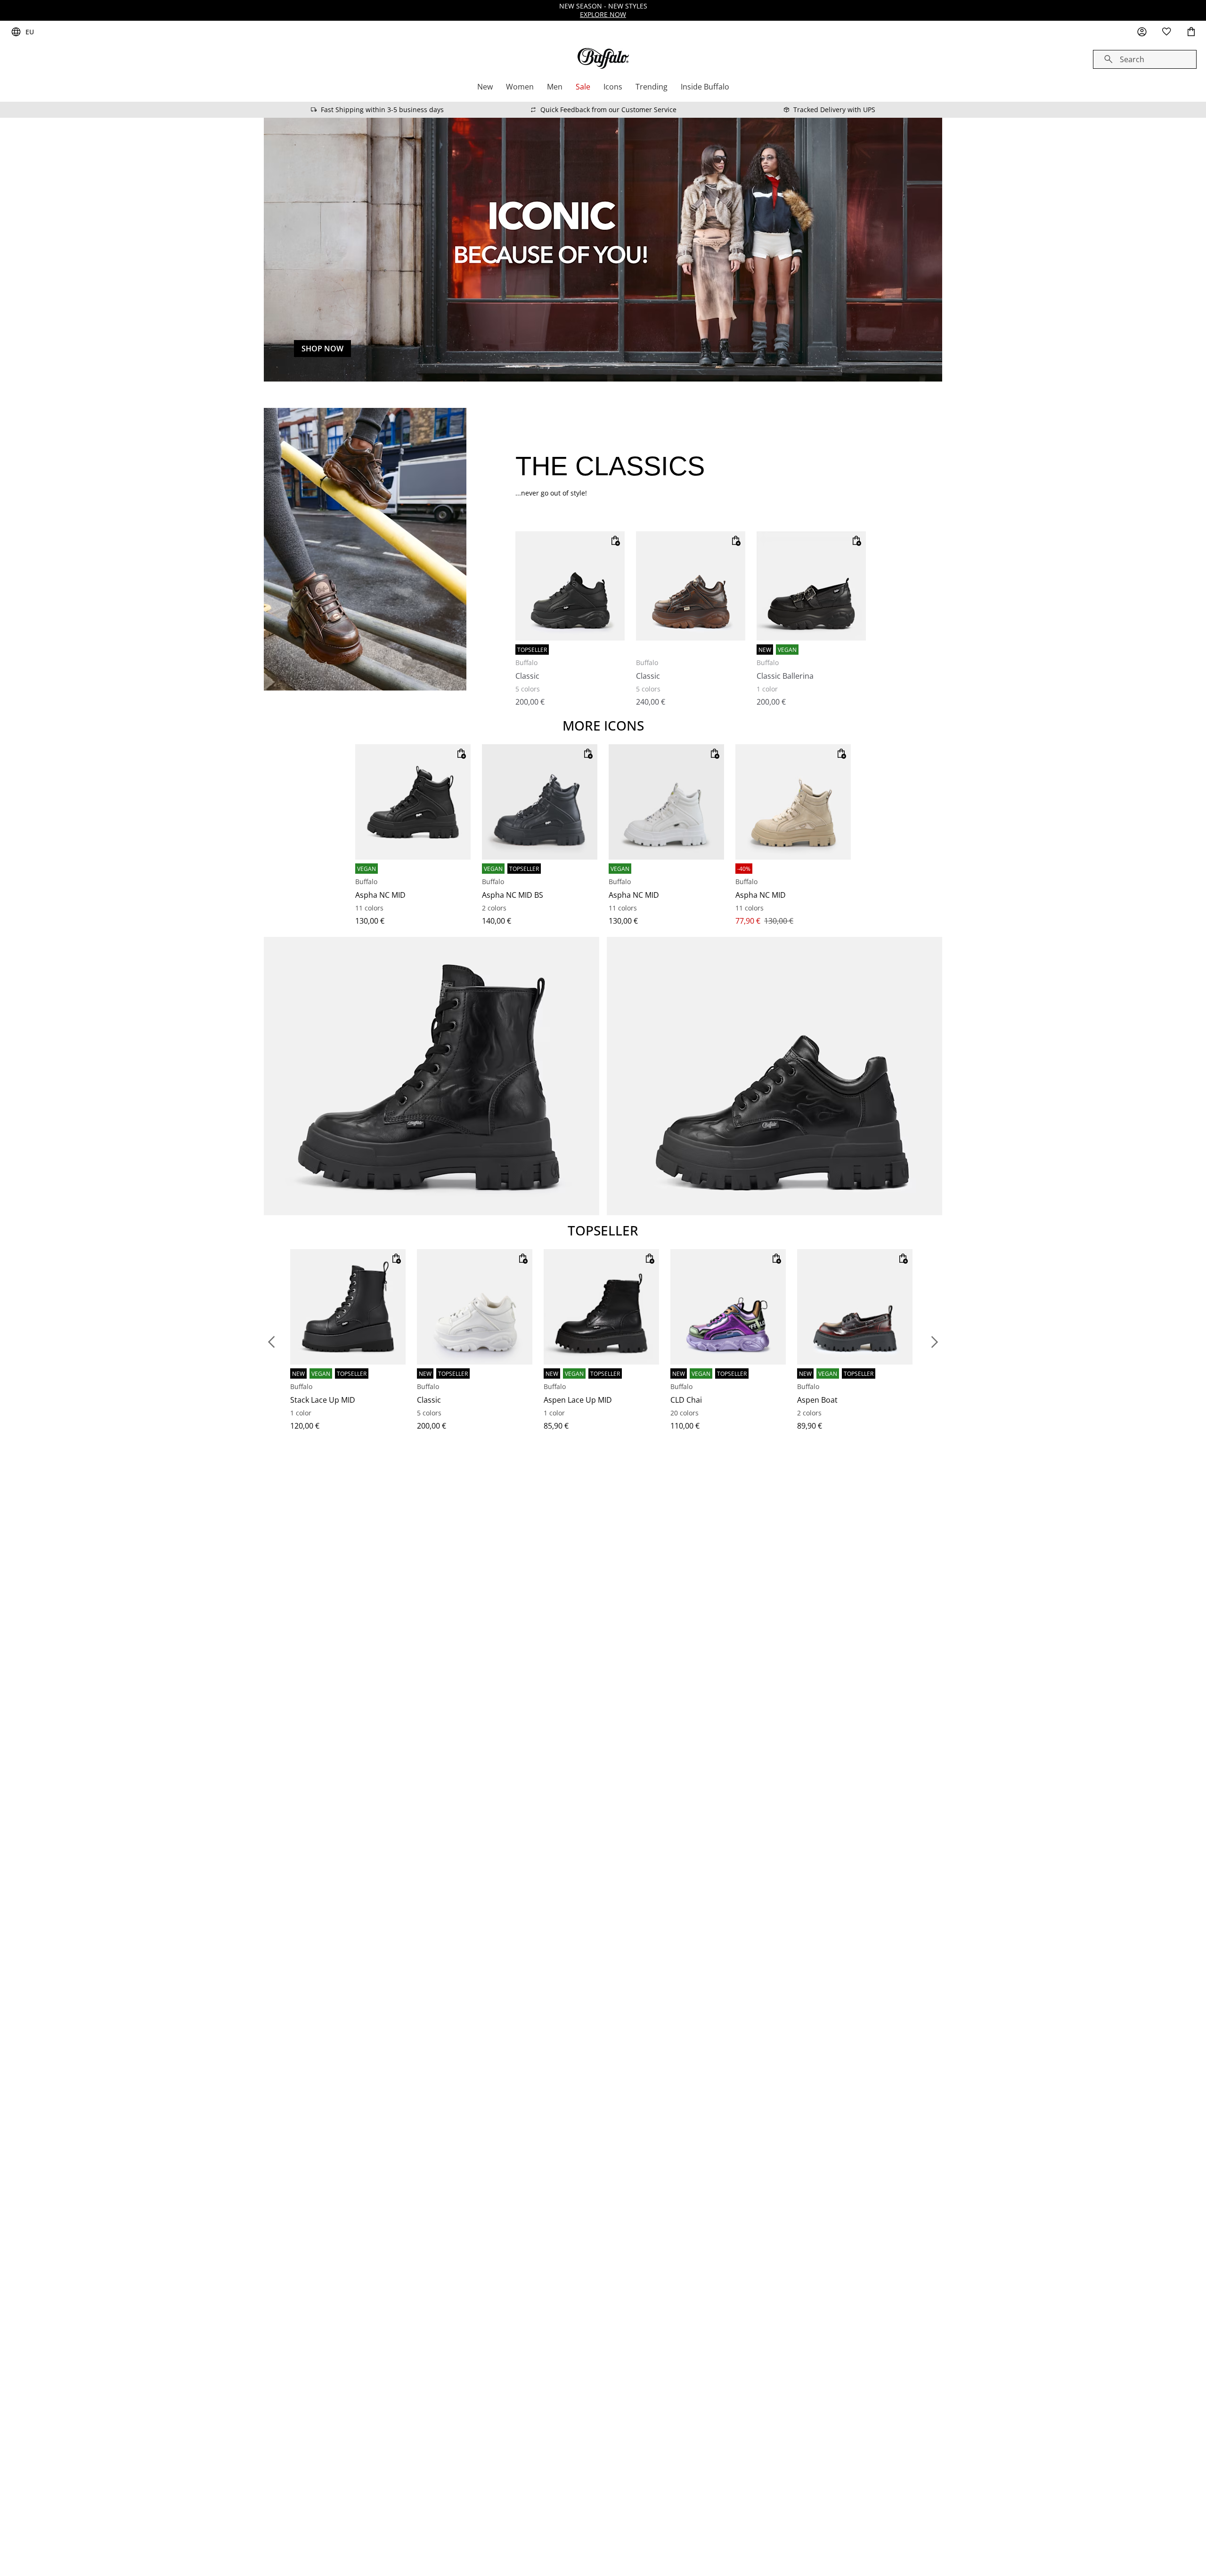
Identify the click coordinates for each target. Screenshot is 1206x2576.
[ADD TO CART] (615, 541)
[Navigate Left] (271, 1342)
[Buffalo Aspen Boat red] (855, 1307)
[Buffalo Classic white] (475, 1307)
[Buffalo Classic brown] (691, 586)
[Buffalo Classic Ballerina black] (811, 586)
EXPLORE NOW (603, 14)
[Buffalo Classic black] (570, 586)
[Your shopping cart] (1191, 32)
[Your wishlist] (1166, 32)
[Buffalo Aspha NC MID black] (413, 802)
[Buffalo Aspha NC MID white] (666, 802)
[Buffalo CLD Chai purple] (728, 1307)
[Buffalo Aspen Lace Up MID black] (601, 1307)
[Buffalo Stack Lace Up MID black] (348, 1307)
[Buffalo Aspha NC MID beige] (793, 802)
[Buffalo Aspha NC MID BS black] (540, 802)
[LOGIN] (1142, 32)
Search (1132, 59)
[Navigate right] (935, 1342)
